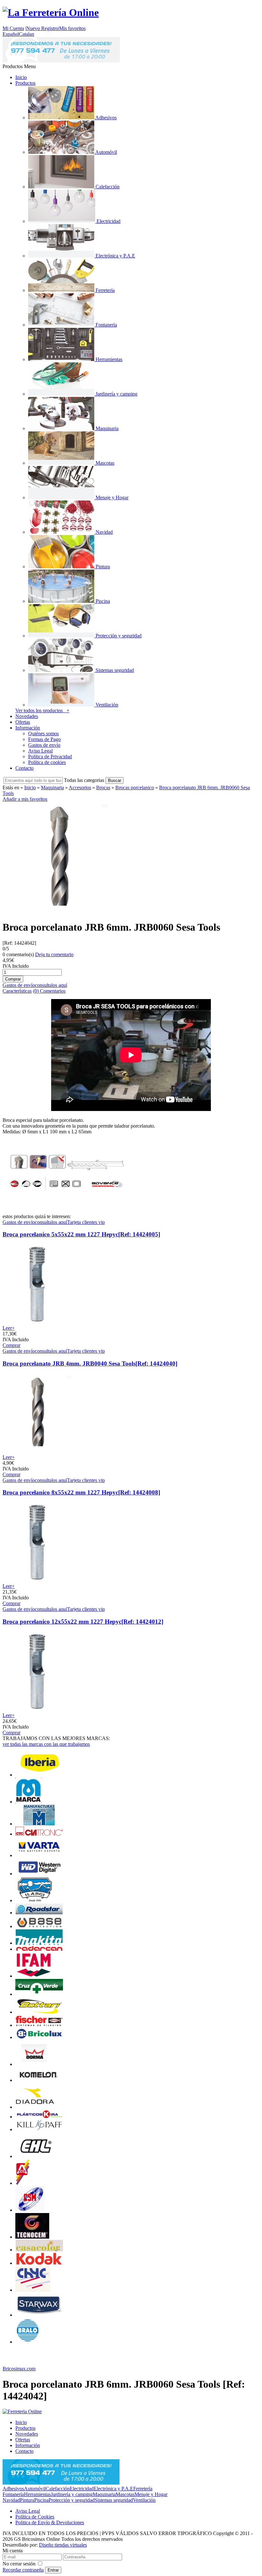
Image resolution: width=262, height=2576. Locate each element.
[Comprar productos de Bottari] (39, 2012)
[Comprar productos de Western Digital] (39, 1874)
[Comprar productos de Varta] (39, 1855)
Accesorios (80, 788)
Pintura (27, 2500)
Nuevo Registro (42, 28)
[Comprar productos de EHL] (35, 2156)
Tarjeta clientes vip (86, 1222)
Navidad (11, 2500)
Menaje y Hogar (151, 2494)
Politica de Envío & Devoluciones (50, 2522)
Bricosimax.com (19, 2369)
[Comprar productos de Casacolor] (39, 2250)
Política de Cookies (35, 2517)
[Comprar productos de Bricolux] (39, 2037)
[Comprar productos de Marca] (28, 1802)
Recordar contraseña (23, 2570)
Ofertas (23, 722)
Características (17, 991)
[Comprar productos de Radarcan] (39, 1949)
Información (28, 728)
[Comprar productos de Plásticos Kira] (39, 2117)
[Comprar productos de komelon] (39, 2080)
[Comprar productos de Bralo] (28, 2342)
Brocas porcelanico (135, 788)
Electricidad (82, 2489)
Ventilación (144, 2500)
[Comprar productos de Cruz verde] (39, 1994)
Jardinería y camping (72, 2494)
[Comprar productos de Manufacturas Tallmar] (39, 1824)
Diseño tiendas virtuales (63, 2545)
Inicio (21, 77)
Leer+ (9, 1328)
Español (11, 34)
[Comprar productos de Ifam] (34, 1976)
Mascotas (125, 2494)
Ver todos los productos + (42, 710)
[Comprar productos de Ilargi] (35, 1900)
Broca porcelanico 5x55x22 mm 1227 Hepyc (81, 1234)
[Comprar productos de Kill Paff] (39, 2129)
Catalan (27, 34)
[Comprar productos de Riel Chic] (33, 2290)
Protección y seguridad (72, 2500)
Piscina (41, 2500)
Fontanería (13, 2494)
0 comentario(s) (18, 954)
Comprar (12, 1345)
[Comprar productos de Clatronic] (39, 1834)
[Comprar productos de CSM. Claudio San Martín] (30, 2210)
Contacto (24, 768)
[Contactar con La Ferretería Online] (61, 61)
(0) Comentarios (49, 991)
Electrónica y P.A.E (113, 2489)
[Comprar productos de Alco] (23, 2183)
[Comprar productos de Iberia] (39, 1775)
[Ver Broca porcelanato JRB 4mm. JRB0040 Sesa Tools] (37, 1451)
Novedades (27, 716)
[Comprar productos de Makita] (39, 1943)
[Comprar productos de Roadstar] (39, 1913)
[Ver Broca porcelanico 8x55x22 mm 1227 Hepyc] (37, 1580)
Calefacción (58, 2489)
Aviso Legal (40, 751)
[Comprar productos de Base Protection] (39, 1926)
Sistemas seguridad (114, 2500)
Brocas (103, 788)
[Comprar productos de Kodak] (39, 2263)
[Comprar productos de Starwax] (39, 2315)
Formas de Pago (44, 739)
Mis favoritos (72, 28)
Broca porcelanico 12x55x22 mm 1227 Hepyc (83, 1622)
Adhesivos (13, 2489)
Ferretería (143, 2489)
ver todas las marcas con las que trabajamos (46, 1744)
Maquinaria (52, 788)
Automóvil (35, 2489)
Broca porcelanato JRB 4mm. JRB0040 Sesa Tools (90, 1363)
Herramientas (37, 2494)
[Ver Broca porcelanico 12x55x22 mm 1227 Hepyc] (37, 1709)
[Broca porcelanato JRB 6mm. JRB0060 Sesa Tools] (58, 912)
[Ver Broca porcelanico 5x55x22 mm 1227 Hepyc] (37, 1322)
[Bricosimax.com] (22, 2411)
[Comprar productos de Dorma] (34, 2064)
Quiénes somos (43, 733)
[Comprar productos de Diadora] (35, 2107)
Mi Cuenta (13, 28)
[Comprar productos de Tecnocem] (32, 2237)
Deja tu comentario (54, 954)
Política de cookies (47, 762)
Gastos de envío (44, 745)
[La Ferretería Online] (51, 12)
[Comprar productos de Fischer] (39, 2025)
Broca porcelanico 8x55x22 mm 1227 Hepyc (81, 1492)
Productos (25, 83)
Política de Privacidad (50, 756)
